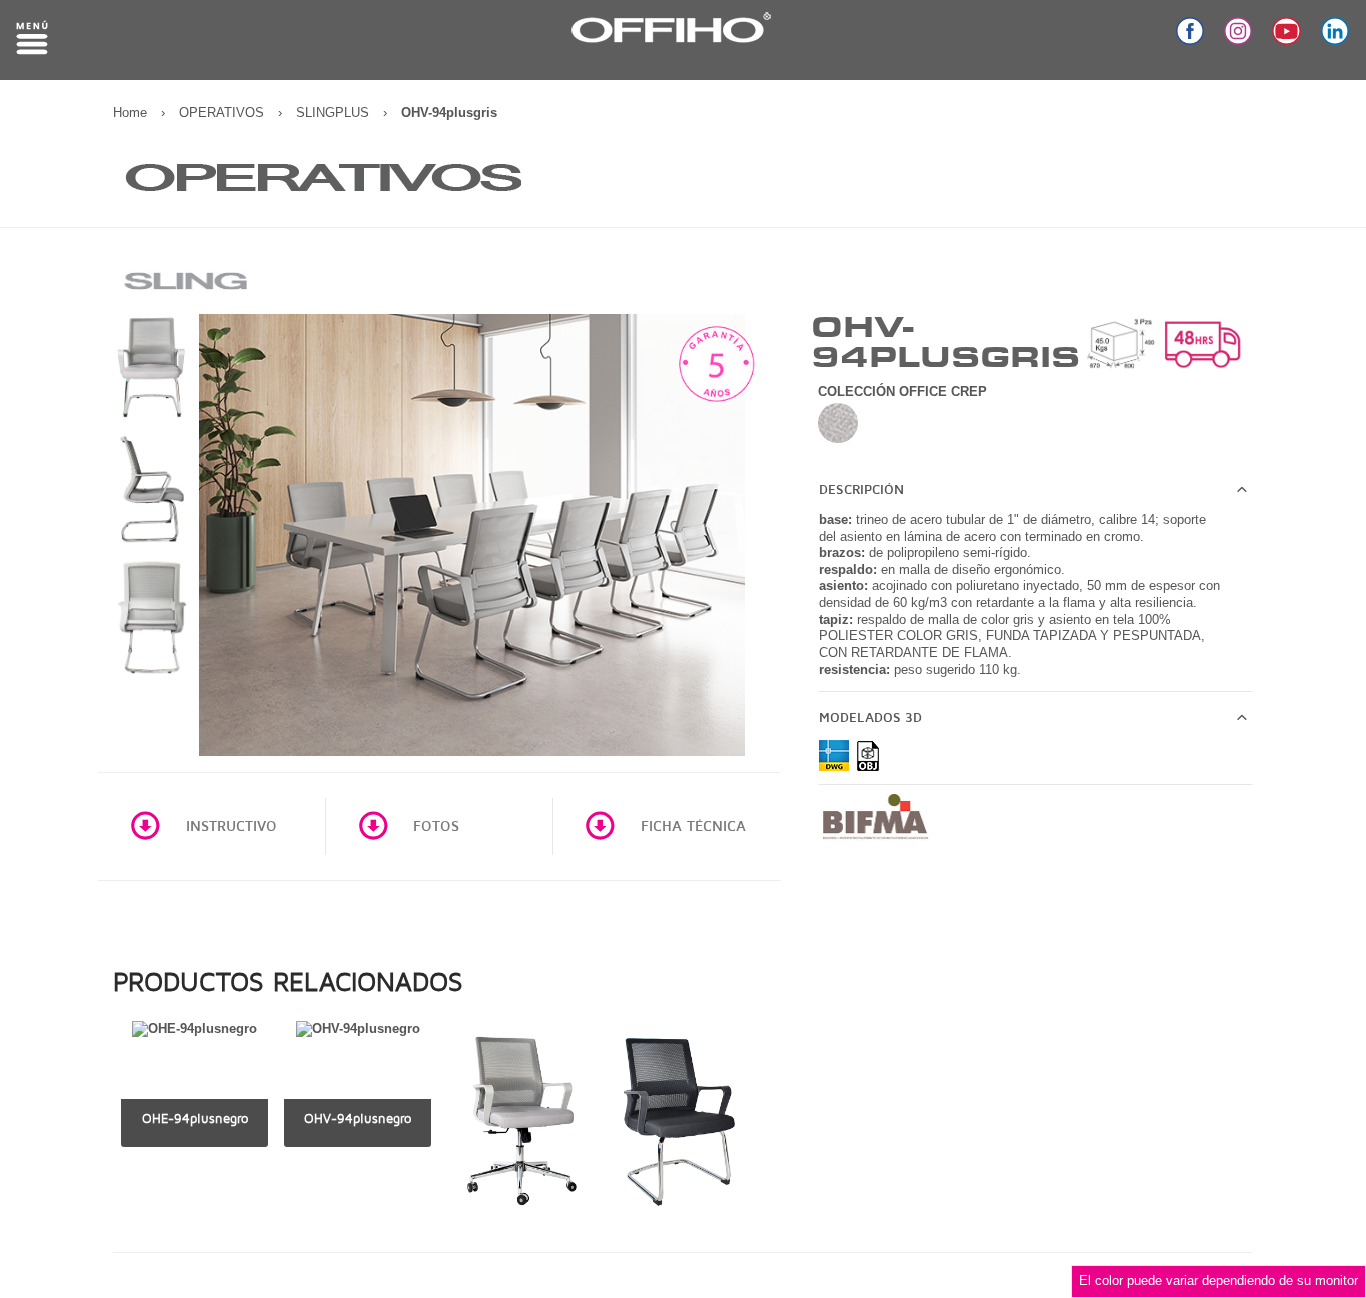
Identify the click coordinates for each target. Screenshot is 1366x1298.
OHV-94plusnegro (357, 1118)
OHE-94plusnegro (195, 1118)
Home (130, 112)
